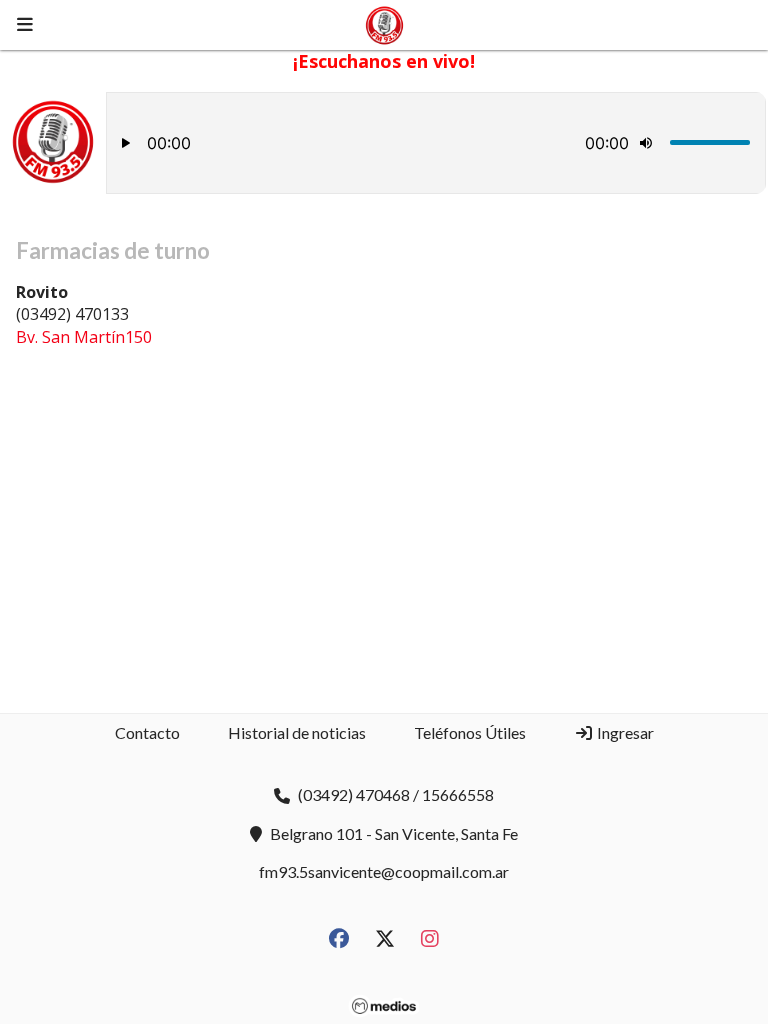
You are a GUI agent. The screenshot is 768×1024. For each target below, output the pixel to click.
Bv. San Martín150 (84, 337)
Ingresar (624, 732)
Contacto (147, 732)
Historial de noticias (297, 732)
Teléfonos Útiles (470, 732)
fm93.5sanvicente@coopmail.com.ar (384, 871)
